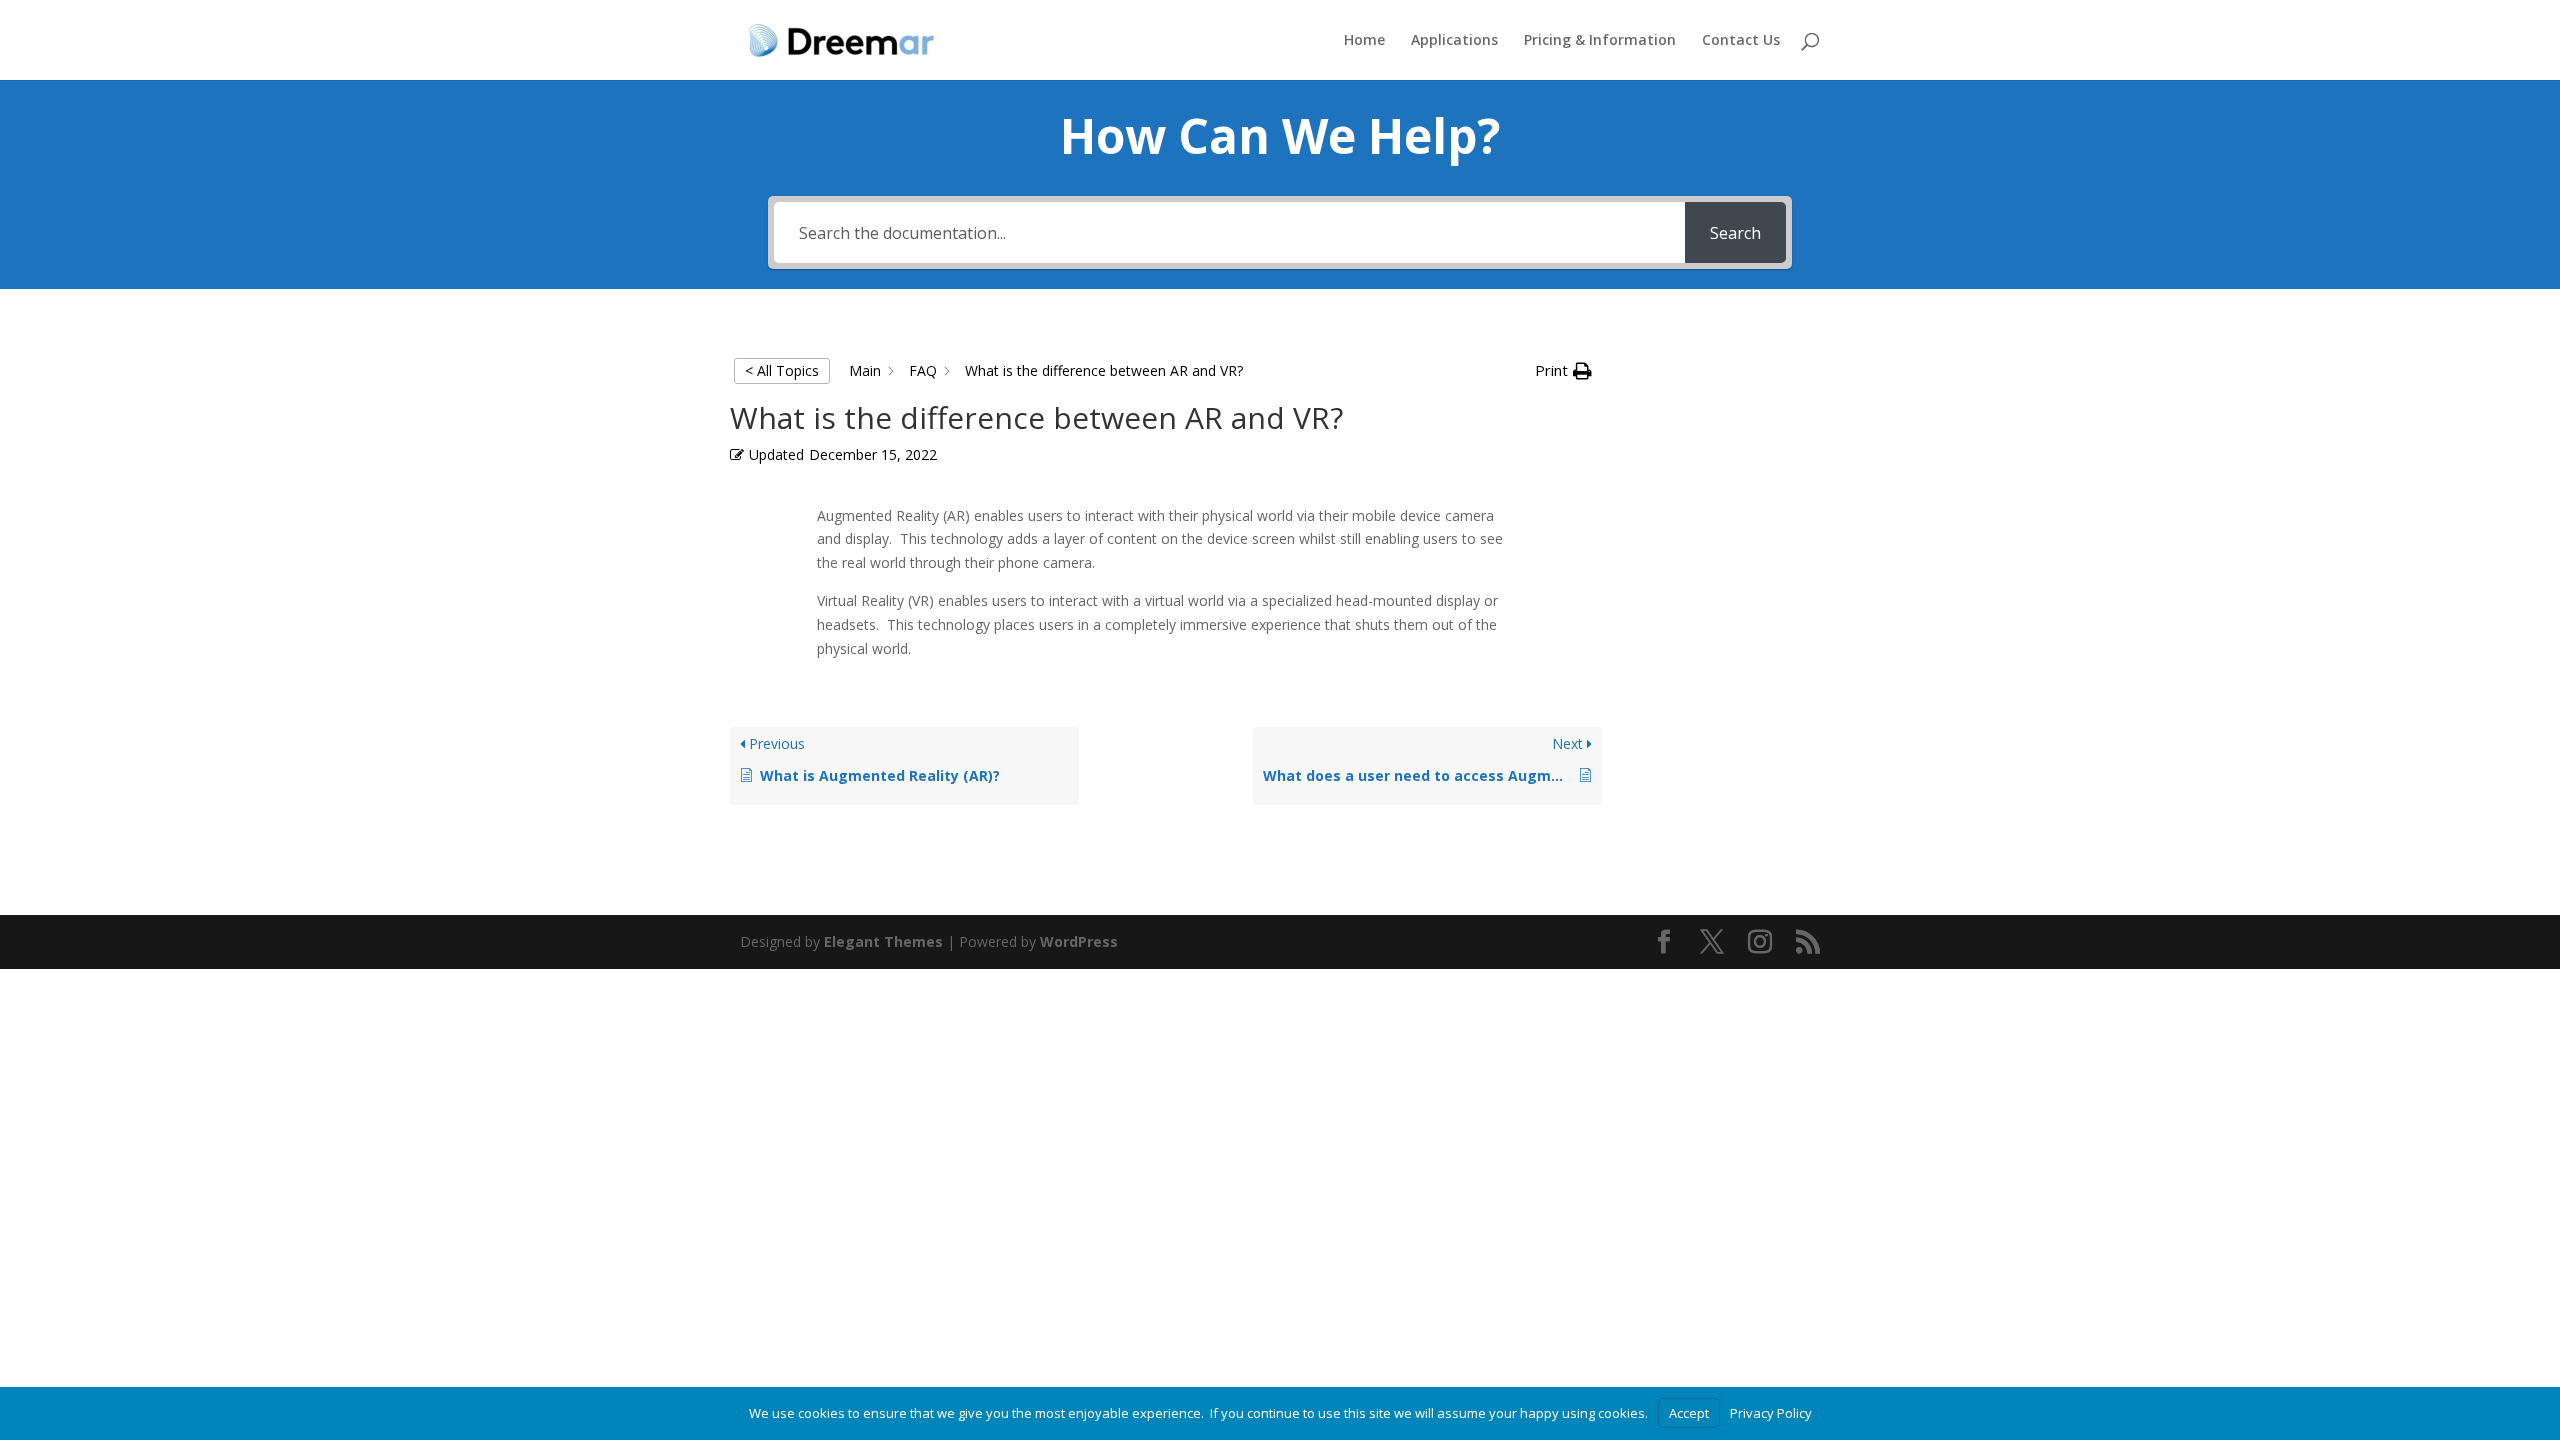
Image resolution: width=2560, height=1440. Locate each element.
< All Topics (782, 370)
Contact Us (1741, 41)
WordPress (1079, 941)
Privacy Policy (1771, 1413)
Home (1364, 41)
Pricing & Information (1600, 41)
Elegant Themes (883, 941)
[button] (1563, 371)
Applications (1454, 41)
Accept (1689, 1413)
